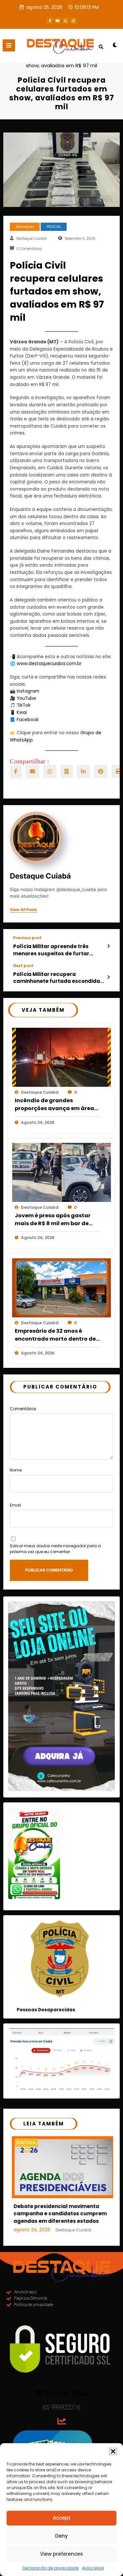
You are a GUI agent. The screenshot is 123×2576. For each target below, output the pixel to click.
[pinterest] (101, 771)
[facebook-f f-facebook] (50, 21)
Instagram (28, 691)
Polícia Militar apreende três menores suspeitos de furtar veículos (51, 950)
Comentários (23, 1409)
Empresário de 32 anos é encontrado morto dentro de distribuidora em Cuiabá (55, 1335)
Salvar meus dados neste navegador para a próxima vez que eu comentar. (55, 1549)
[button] (113, 2451)
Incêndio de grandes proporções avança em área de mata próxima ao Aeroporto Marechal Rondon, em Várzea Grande (55, 1105)
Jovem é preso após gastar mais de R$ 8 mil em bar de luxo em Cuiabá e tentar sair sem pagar (54, 1220)
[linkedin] (83, 771)
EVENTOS (30, 2143)
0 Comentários (29, 249)
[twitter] (67, 771)
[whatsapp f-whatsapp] (66, 21)
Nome (16, 1470)
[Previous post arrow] (108, 946)
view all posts (23, 910)
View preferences (61, 2554)
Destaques (25, 227)
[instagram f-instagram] (73, 21)
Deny (61, 2536)
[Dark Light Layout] (115, 47)
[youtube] (58, 21)
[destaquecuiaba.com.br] (61, 59)
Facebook (28, 720)
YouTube (26, 698)
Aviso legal (93, 2568)
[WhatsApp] (50, 771)
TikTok (24, 705)
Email (15, 1505)
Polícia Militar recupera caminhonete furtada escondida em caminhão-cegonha (57, 978)
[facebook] (16, 771)
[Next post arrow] (108, 977)
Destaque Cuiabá (31, 239)
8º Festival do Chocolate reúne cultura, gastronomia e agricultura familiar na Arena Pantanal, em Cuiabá (64, 2224)
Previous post (27, 938)
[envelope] (32, 771)
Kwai (22, 712)
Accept (62, 2518)
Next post (23, 966)
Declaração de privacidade (51, 2568)
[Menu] (9, 45)
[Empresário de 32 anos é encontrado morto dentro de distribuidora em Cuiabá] (61, 1288)
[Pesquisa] (101, 47)
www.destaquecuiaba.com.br (49, 664)
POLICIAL (54, 227)
